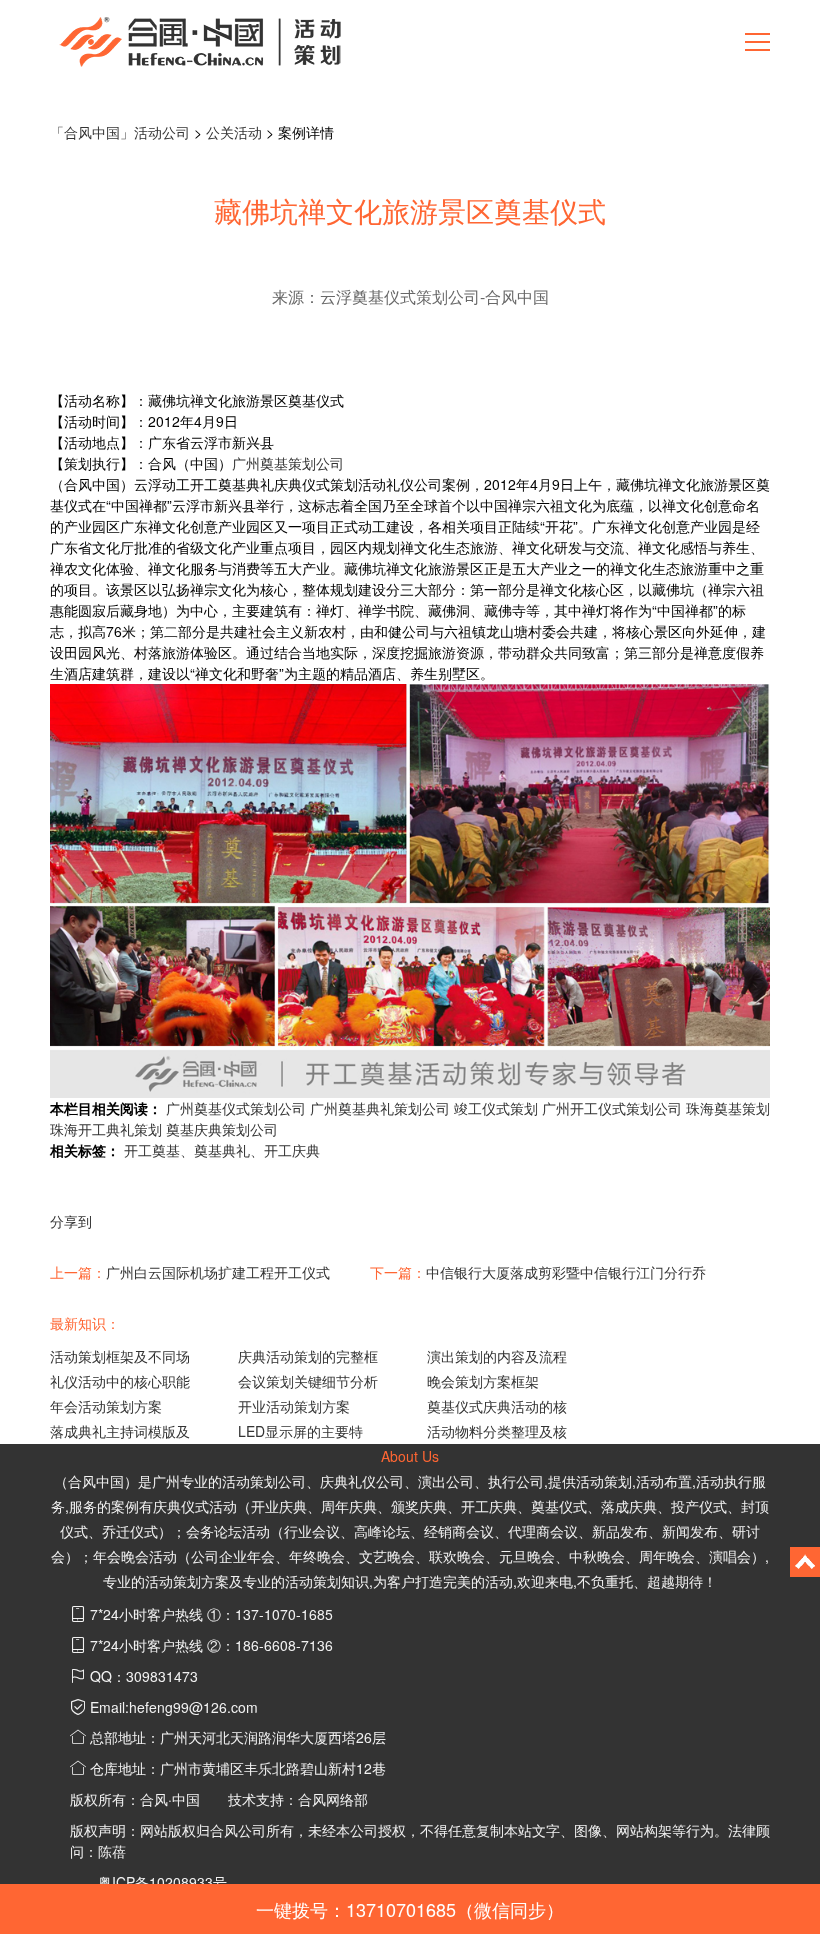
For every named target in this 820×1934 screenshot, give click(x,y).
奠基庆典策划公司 (222, 1129)
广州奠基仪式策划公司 (236, 1108)
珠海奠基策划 (728, 1108)
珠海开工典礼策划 (106, 1129)
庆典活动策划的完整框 (308, 1356)
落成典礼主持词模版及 (120, 1431)
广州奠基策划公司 (288, 463)
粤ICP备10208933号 (162, 1882)
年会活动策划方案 (106, 1406)
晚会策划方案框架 (483, 1381)
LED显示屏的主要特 (300, 1431)
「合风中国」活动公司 (120, 132)
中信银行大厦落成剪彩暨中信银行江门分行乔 (566, 1272)
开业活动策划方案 (294, 1406)
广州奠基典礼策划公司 (380, 1108)
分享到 (71, 1221)
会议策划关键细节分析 (308, 1381)
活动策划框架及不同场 (120, 1356)
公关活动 (234, 132)
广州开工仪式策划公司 (612, 1108)
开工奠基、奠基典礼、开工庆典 (222, 1150)
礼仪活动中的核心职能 (120, 1381)
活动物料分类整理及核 (497, 1431)
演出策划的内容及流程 (497, 1356)
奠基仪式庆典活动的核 (497, 1406)
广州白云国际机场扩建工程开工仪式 (218, 1272)
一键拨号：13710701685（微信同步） (410, 1909)
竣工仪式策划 (496, 1108)
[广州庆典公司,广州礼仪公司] (200, 40)
